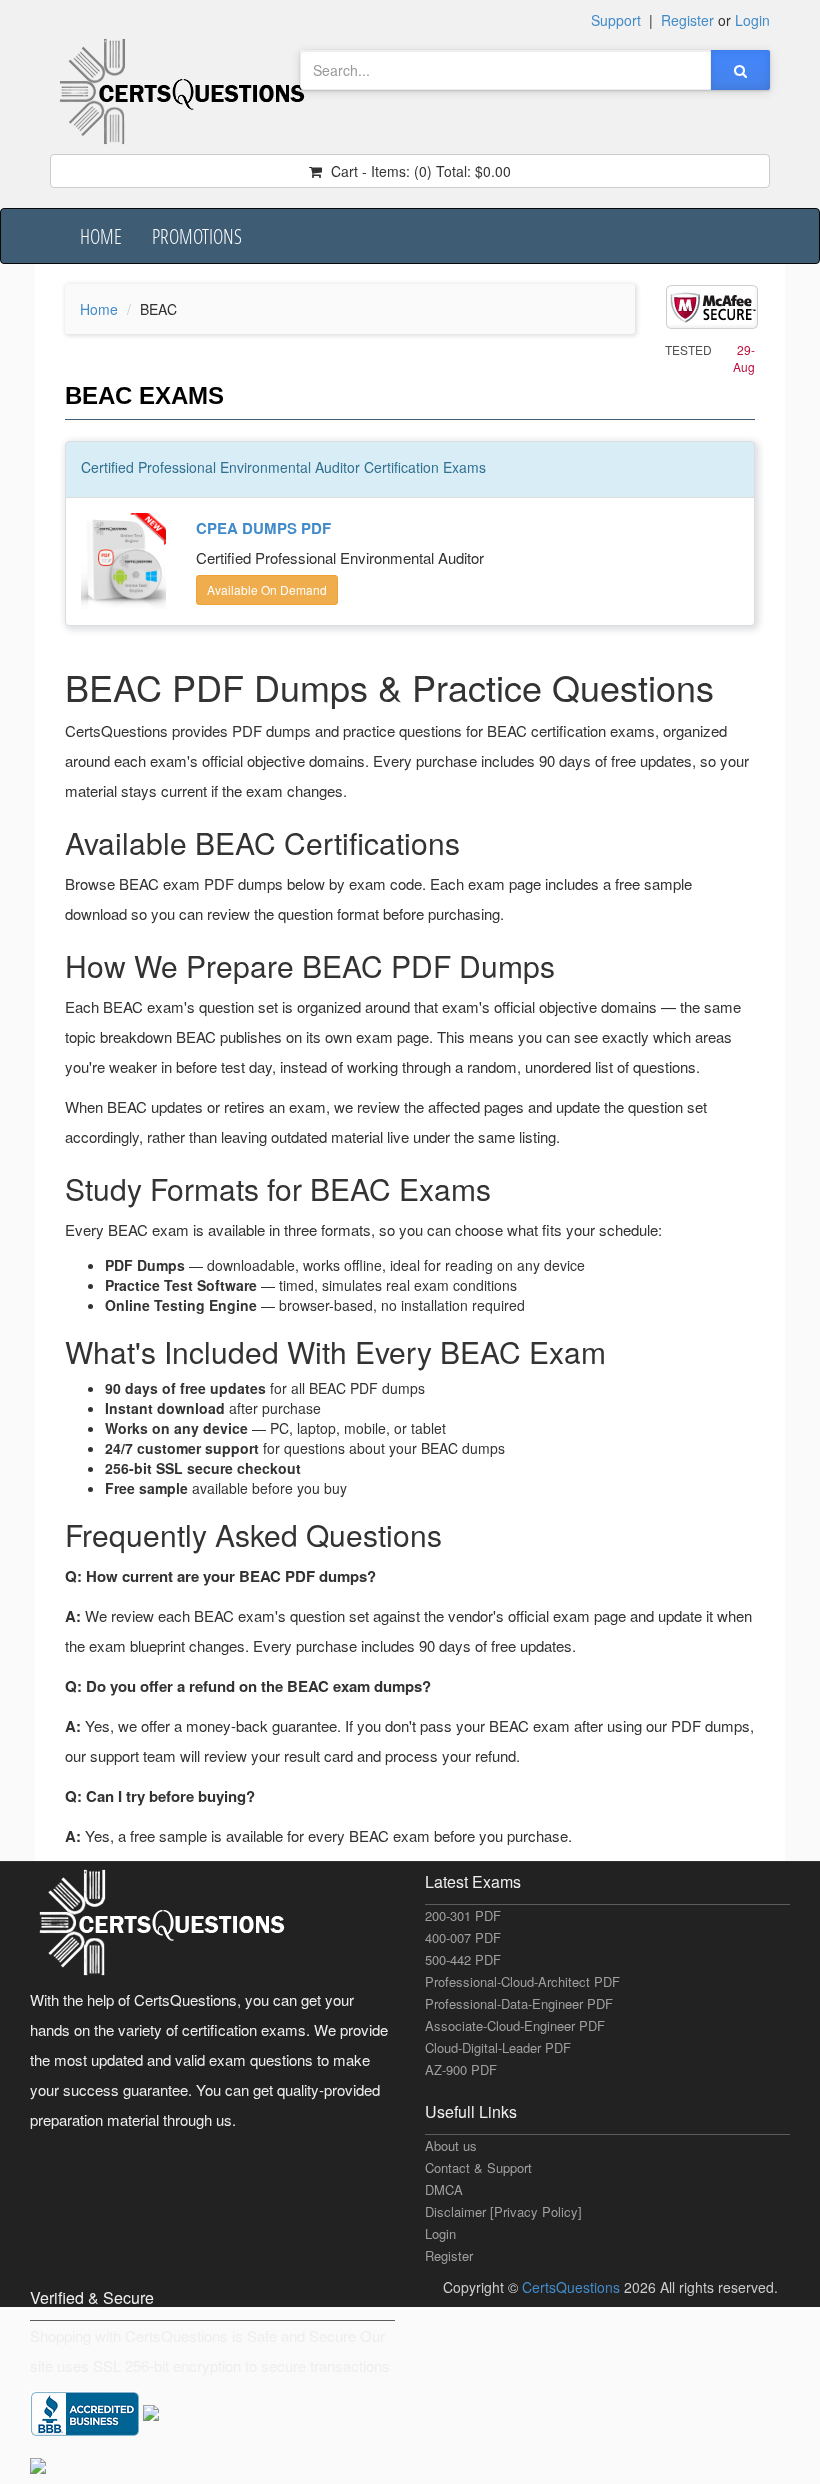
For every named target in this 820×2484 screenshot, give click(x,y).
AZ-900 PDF (461, 2069)
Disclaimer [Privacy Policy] (503, 2211)
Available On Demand (267, 589)
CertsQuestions (573, 2287)
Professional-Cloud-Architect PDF (522, 1981)
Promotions (197, 236)
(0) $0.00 (419, 171)
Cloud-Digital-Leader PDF (498, 2047)
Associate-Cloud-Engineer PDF (515, 2025)
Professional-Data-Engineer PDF (519, 2003)
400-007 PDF (463, 1937)
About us (451, 2145)
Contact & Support (478, 2167)
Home (101, 236)
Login (440, 2233)
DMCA (444, 2189)
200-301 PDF (463, 1915)
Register (449, 2255)
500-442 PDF (463, 1959)
